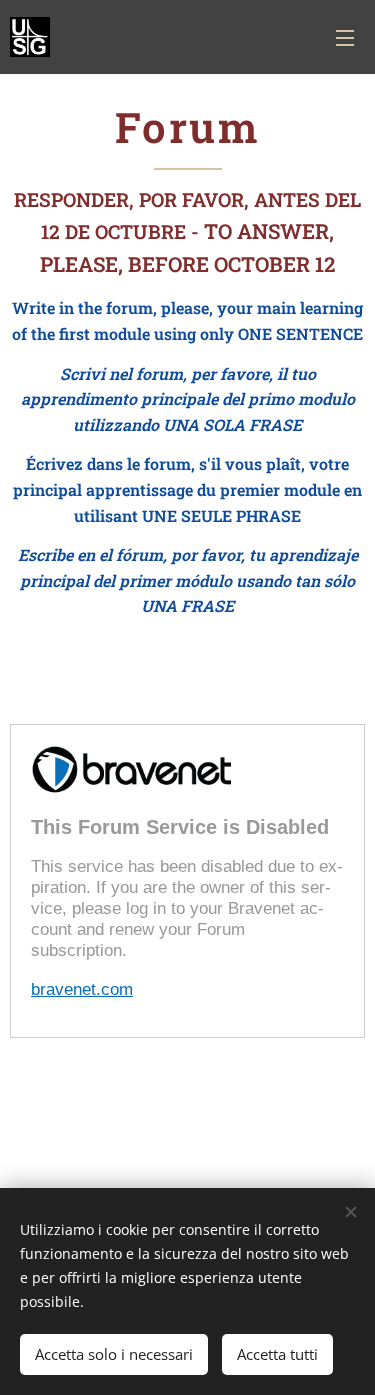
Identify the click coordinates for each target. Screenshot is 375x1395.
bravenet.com (82, 989)
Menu (345, 37)
